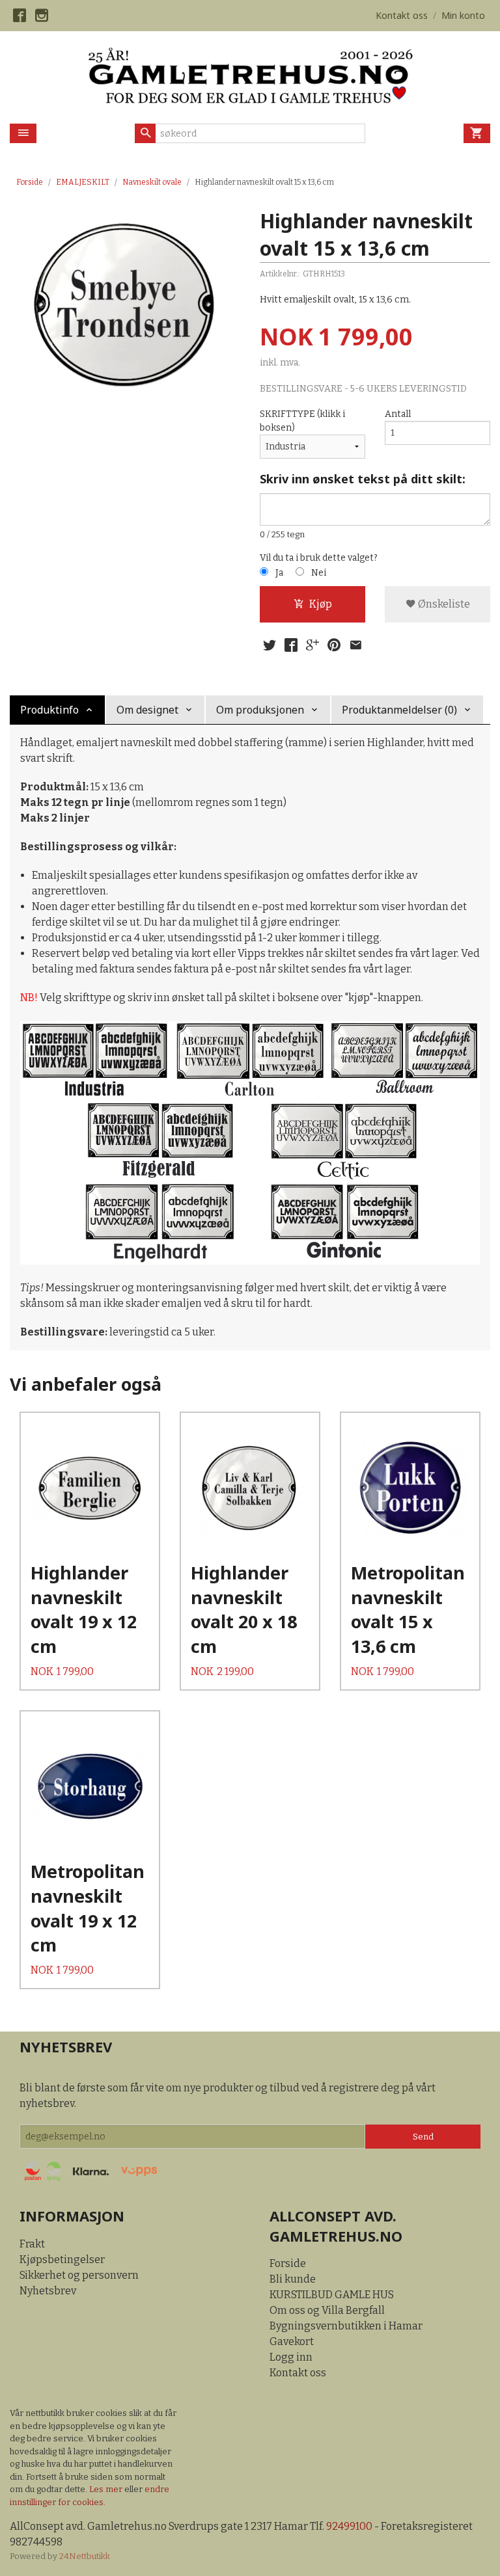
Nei (319, 573)
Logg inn (291, 2357)
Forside (30, 182)
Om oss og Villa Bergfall (327, 2310)
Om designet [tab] (147, 710)
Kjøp (321, 604)
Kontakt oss (298, 2373)
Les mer (107, 2489)
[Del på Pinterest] (334, 645)
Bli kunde (293, 2279)
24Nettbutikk (85, 2556)
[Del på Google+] (312, 645)
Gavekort (292, 2341)
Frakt (32, 2244)
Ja (279, 573)
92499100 (349, 2526)
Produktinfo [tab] (49, 710)
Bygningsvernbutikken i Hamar (346, 2326)
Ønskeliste (443, 604)
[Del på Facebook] (291, 645)
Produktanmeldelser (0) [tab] (399, 710)
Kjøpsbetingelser (62, 2260)
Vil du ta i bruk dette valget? (319, 558)
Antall (398, 414)
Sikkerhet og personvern (79, 2275)
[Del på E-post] (355, 645)
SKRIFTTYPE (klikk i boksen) (302, 421)
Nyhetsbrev (48, 2291)
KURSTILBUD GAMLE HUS (332, 2295)
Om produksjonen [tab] (260, 710)
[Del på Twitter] (270, 645)
